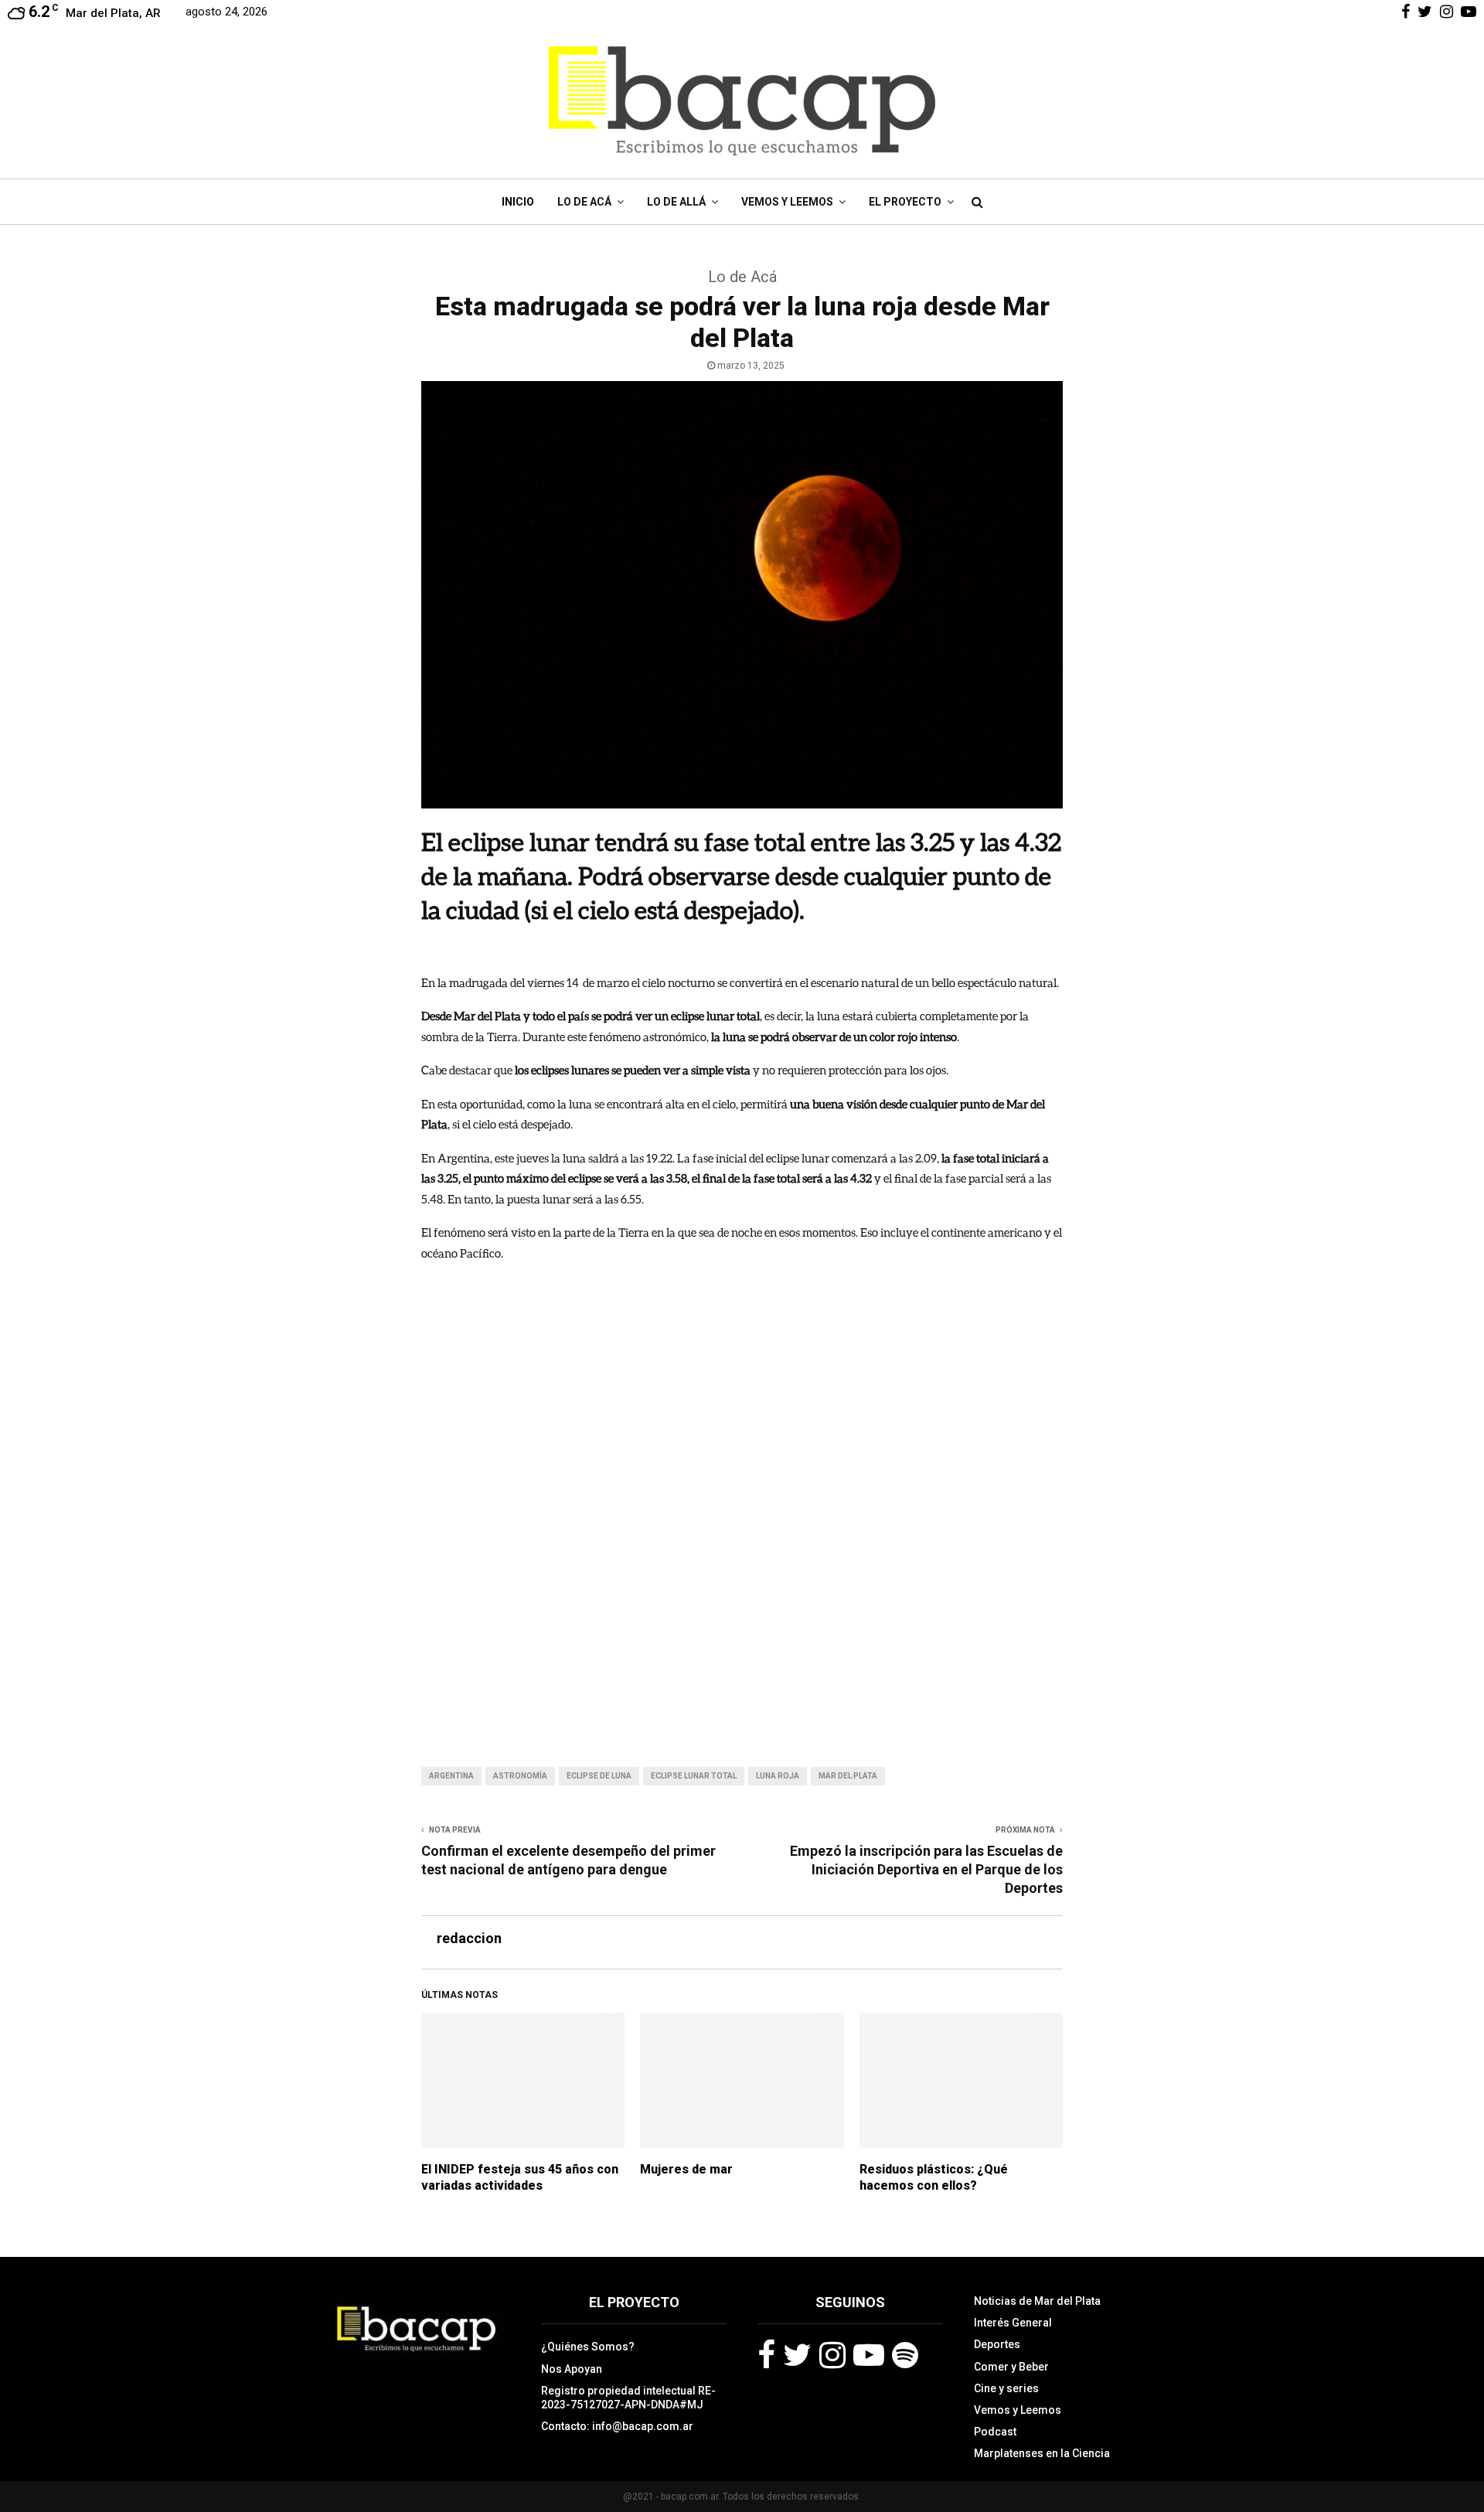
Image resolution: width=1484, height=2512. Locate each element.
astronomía (520, 1776)
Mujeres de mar (686, 2169)
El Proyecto (905, 202)
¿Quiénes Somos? (588, 2347)
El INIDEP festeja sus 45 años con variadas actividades (520, 2177)
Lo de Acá (584, 202)
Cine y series (1006, 2388)
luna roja (778, 1776)
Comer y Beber (1011, 2367)
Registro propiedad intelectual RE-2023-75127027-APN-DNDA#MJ (628, 2398)
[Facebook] (766, 2355)
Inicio (518, 202)
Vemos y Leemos (787, 202)
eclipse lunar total (694, 1776)
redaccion (469, 1938)
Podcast (995, 2432)
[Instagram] (832, 2355)
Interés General (1013, 2323)
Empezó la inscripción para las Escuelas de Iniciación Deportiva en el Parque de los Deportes (926, 1869)
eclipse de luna (599, 1776)
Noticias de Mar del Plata (1037, 2301)
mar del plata (848, 1776)
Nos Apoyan (572, 2369)
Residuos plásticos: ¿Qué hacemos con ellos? (934, 2177)
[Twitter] (797, 2355)
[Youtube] (869, 2355)
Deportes (997, 2344)
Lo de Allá (676, 202)
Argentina (451, 1776)
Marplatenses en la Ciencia (1042, 2453)
